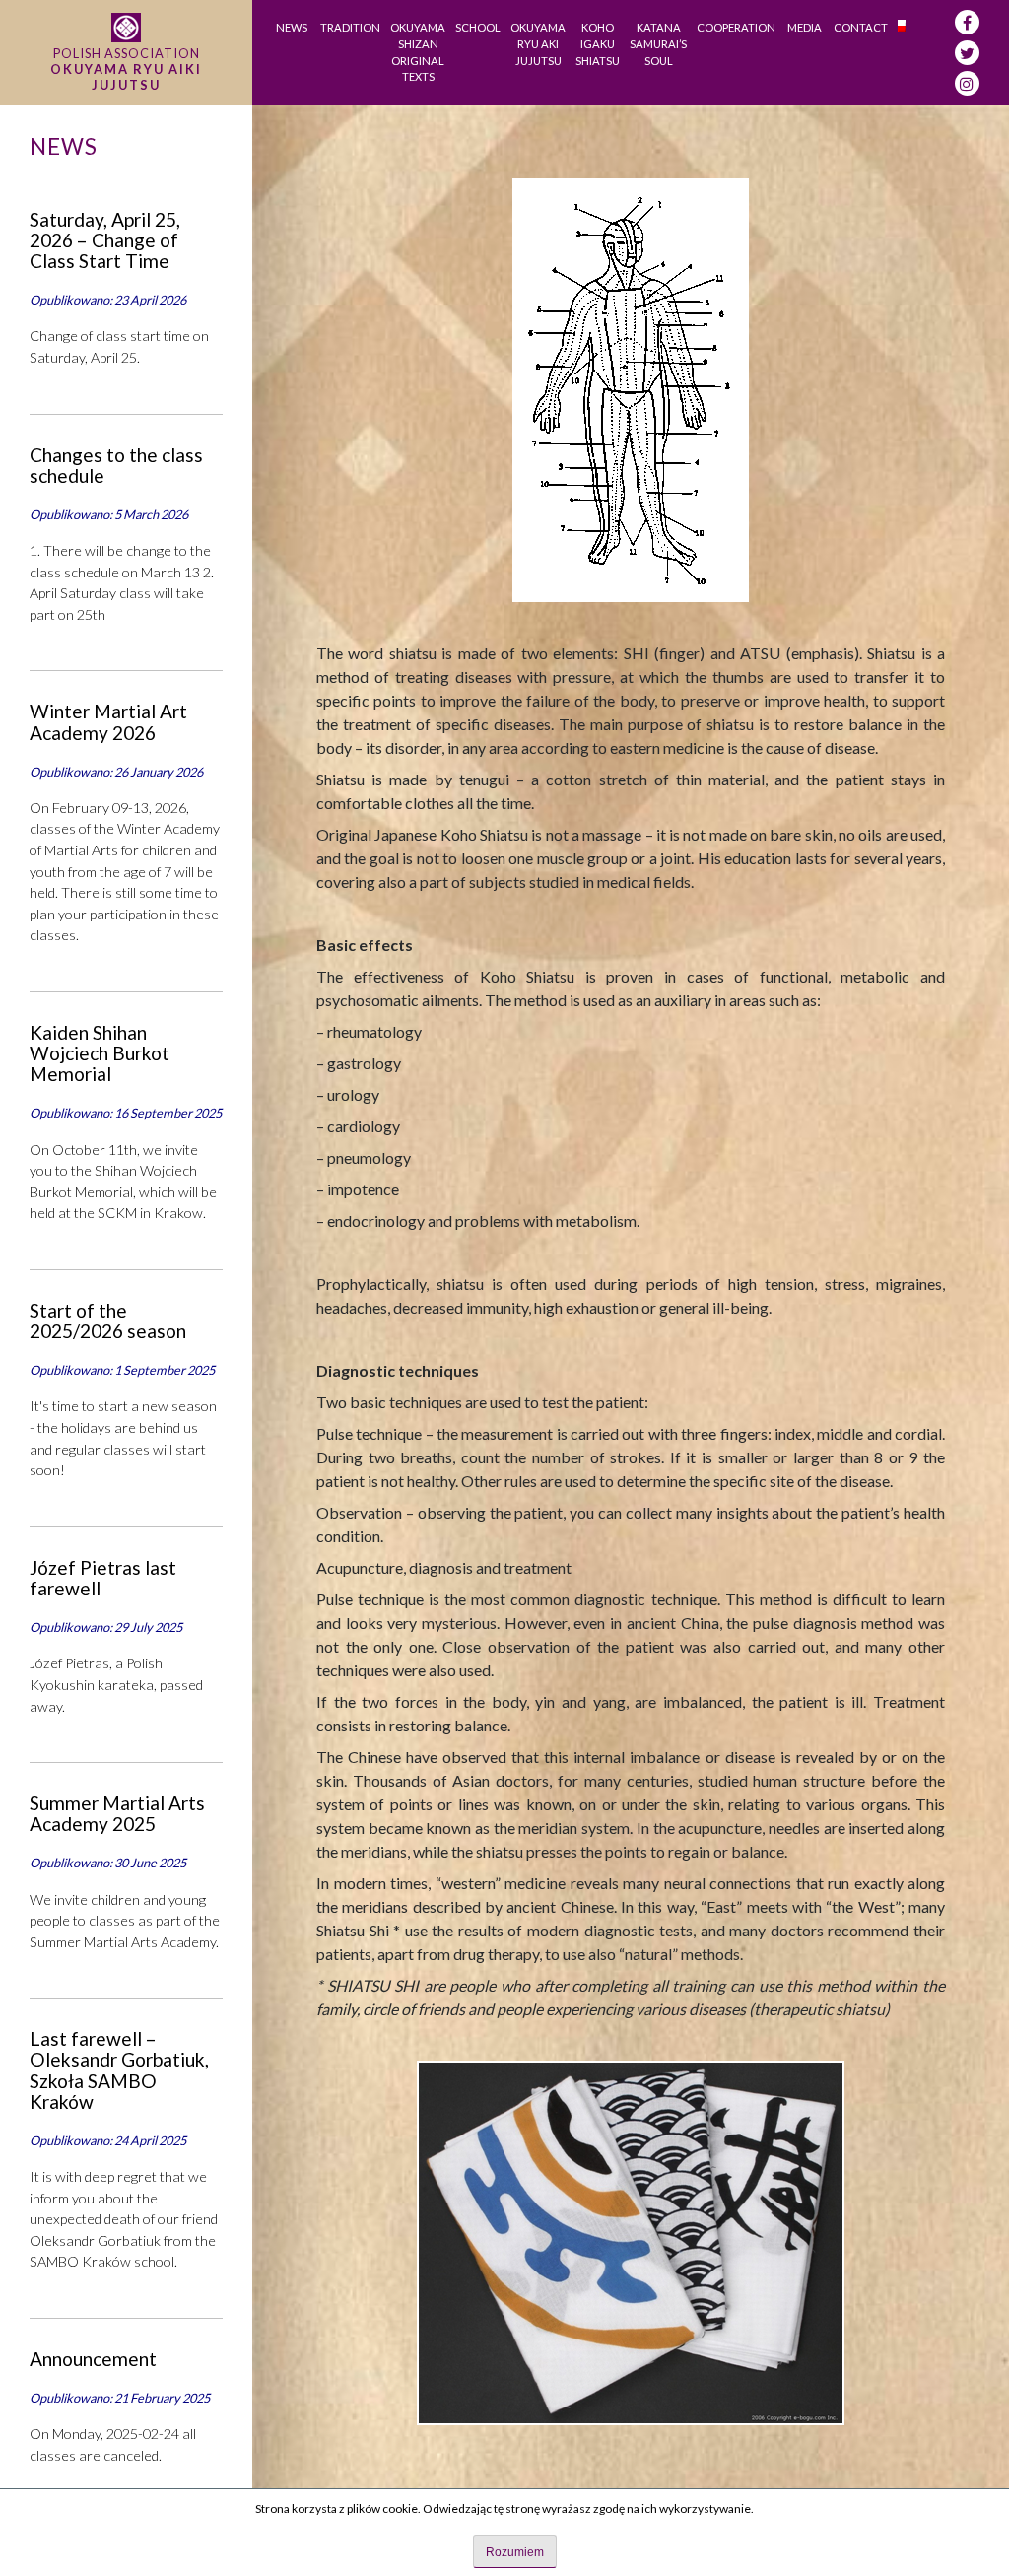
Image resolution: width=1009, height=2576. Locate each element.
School (478, 27)
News (292, 27)
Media (805, 27)
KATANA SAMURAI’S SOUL (658, 44)
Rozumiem (515, 2552)
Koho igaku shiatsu (598, 44)
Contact (861, 27)
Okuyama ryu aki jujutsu (538, 44)
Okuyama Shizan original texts (418, 52)
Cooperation (736, 27)
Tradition (350, 27)
